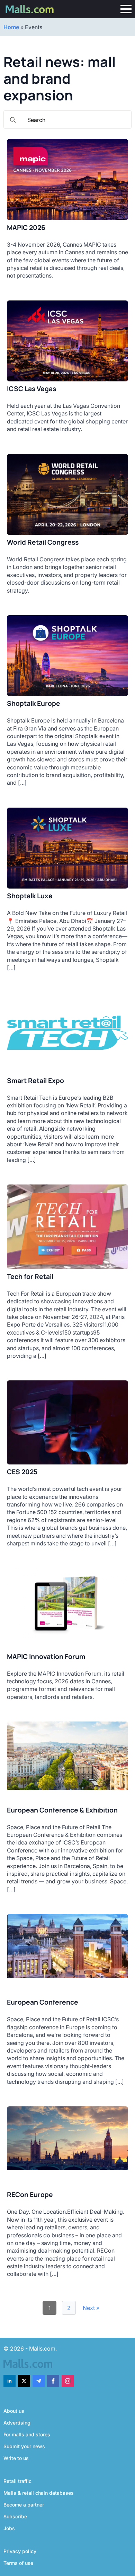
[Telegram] (39, 2381)
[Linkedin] (10, 2381)
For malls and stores (27, 2434)
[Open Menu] (126, 9)
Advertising (17, 2423)
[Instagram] (68, 2381)
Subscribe (15, 2516)
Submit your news (24, 2446)
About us (14, 2411)
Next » (91, 2308)
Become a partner (24, 2505)
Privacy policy (20, 2551)
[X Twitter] (24, 2381)
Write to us (16, 2458)
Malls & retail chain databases (39, 2493)
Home (11, 27)
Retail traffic (17, 2481)
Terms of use (18, 2563)
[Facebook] (53, 2381)
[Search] (13, 120)
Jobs (9, 2528)
